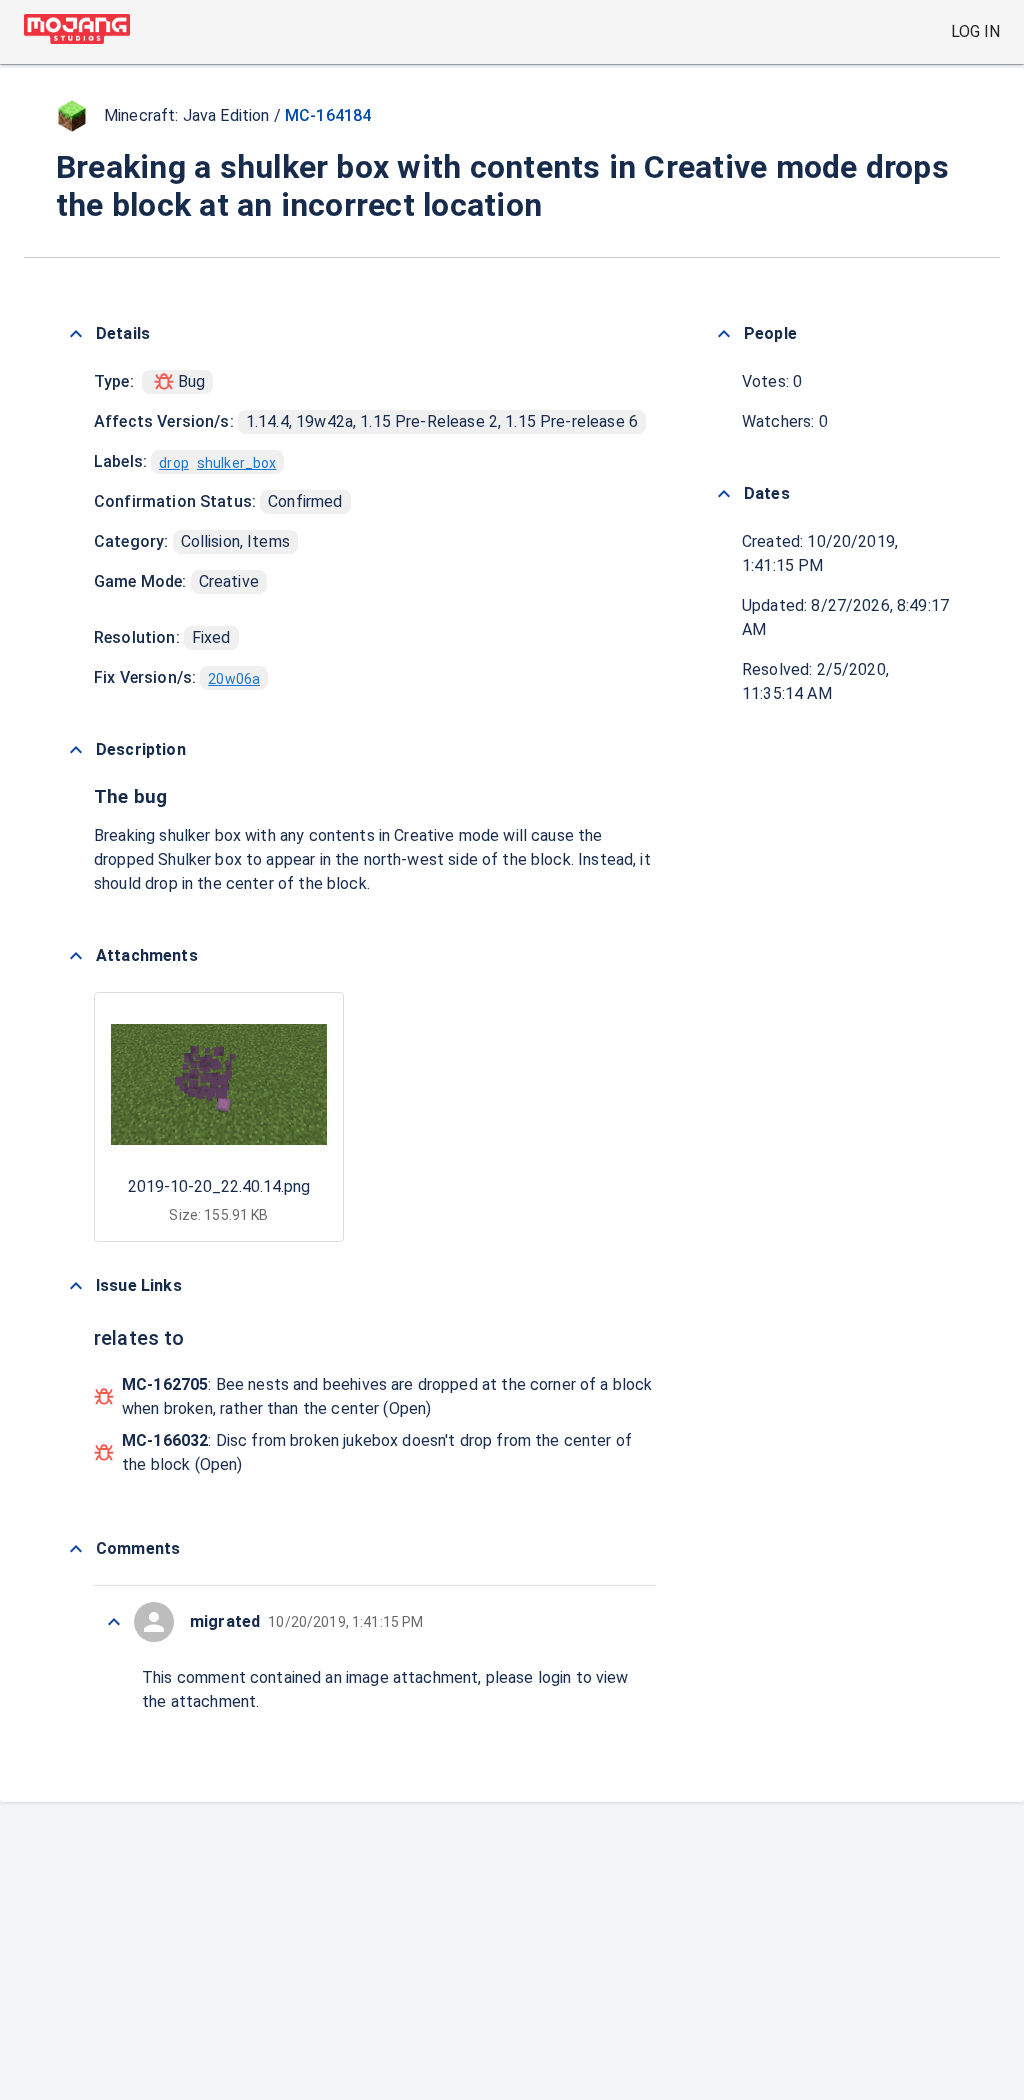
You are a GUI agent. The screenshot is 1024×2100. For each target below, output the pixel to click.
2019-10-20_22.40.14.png (219, 1186)
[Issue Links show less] (76, 1286)
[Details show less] (76, 334)
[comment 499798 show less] (114, 1622)
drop (174, 463)
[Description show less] (76, 750)
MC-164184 (328, 115)
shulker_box (237, 463)
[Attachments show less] (76, 956)
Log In (975, 31)
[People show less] (724, 334)
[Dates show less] (724, 494)
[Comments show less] (76, 1549)
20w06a (234, 679)
